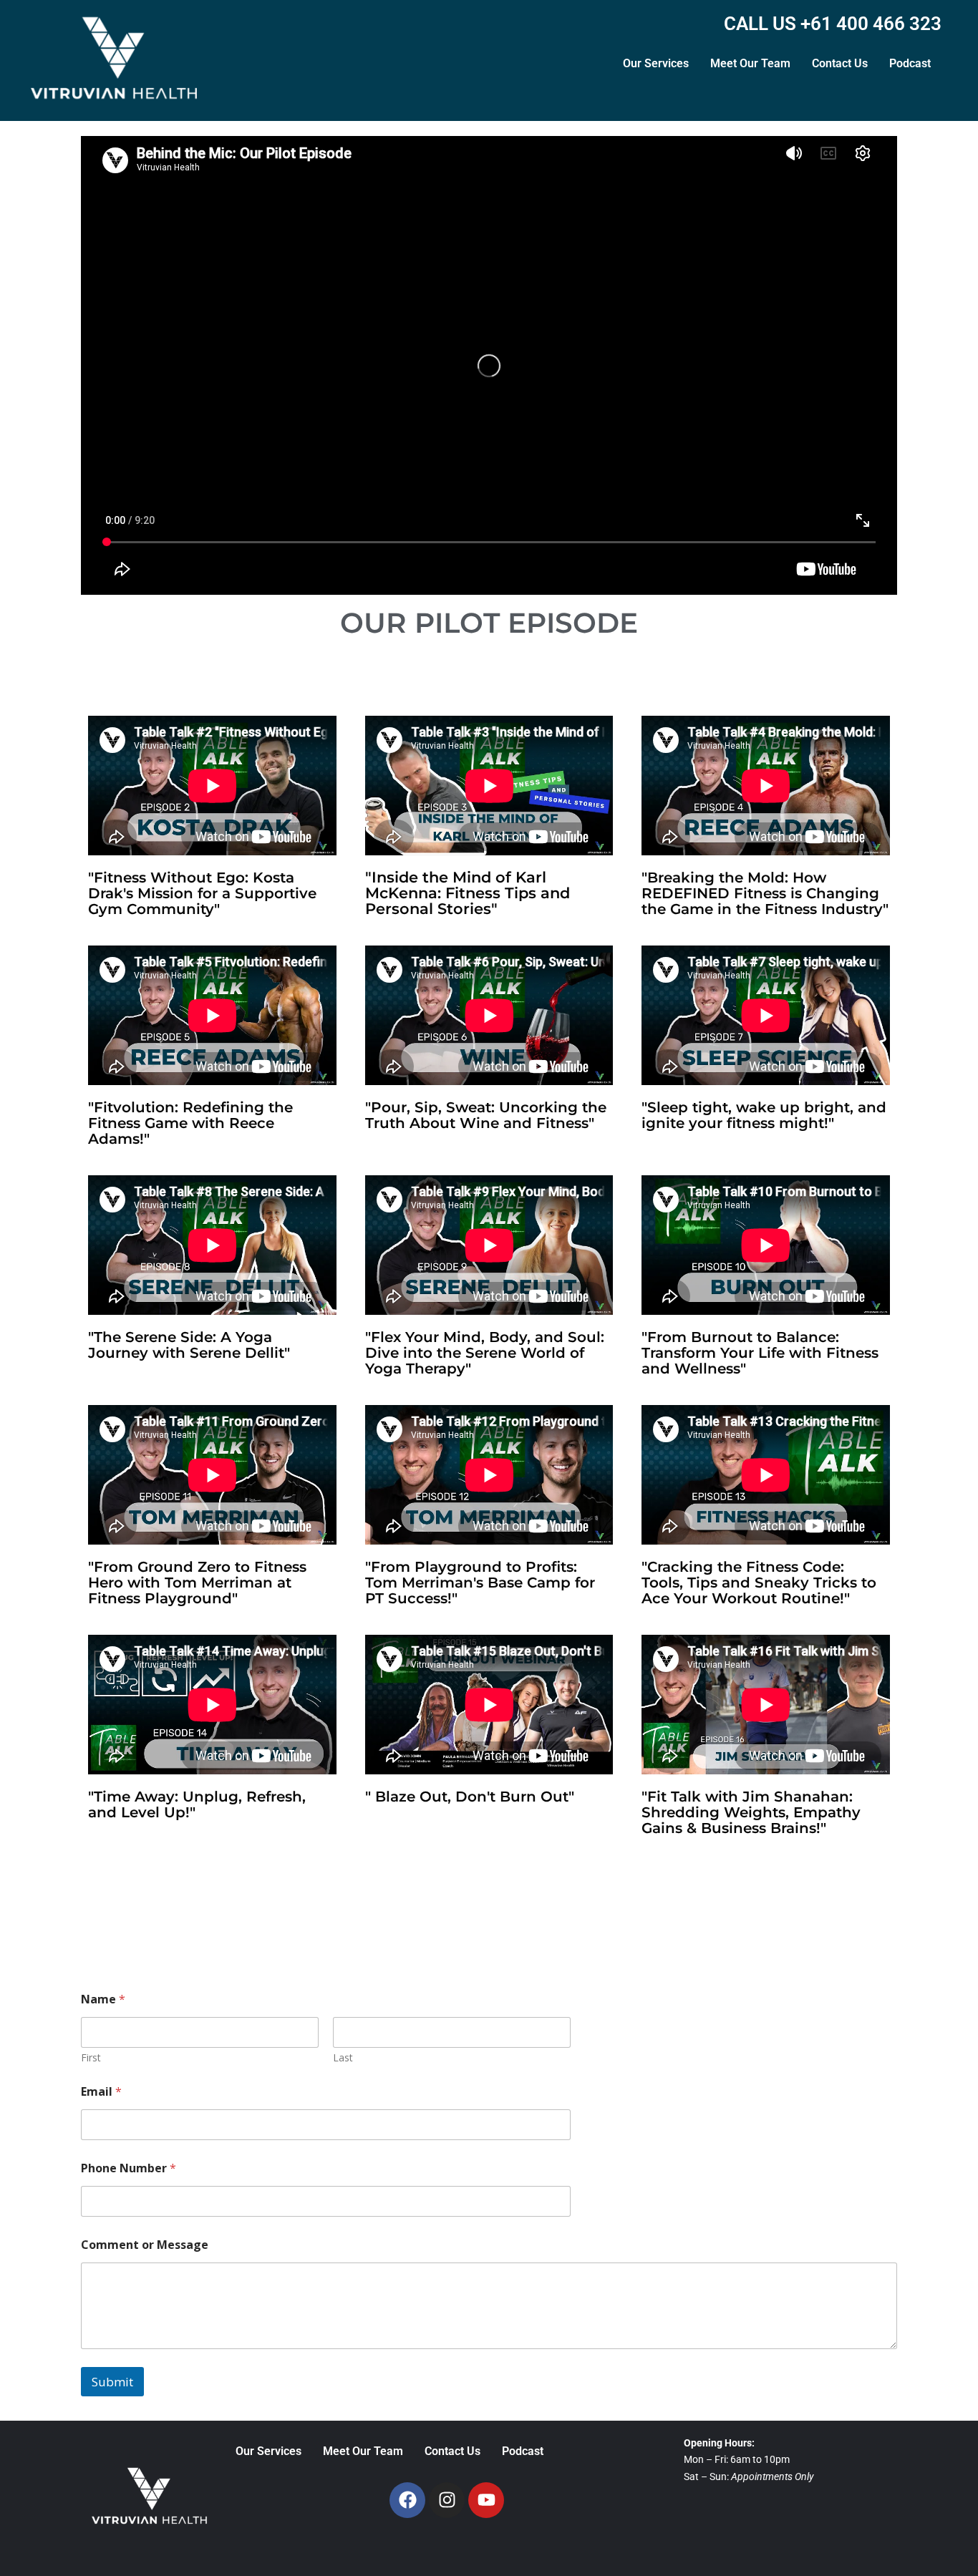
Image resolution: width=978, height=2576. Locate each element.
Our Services (656, 63)
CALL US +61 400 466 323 (833, 24)
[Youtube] (486, 2500)
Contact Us (840, 63)
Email (101, 2092)
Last (343, 2057)
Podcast (910, 63)
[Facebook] (407, 2500)
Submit (112, 2382)
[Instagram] (447, 2500)
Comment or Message (145, 2245)
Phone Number (129, 2168)
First (91, 2057)
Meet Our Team (750, 63)
